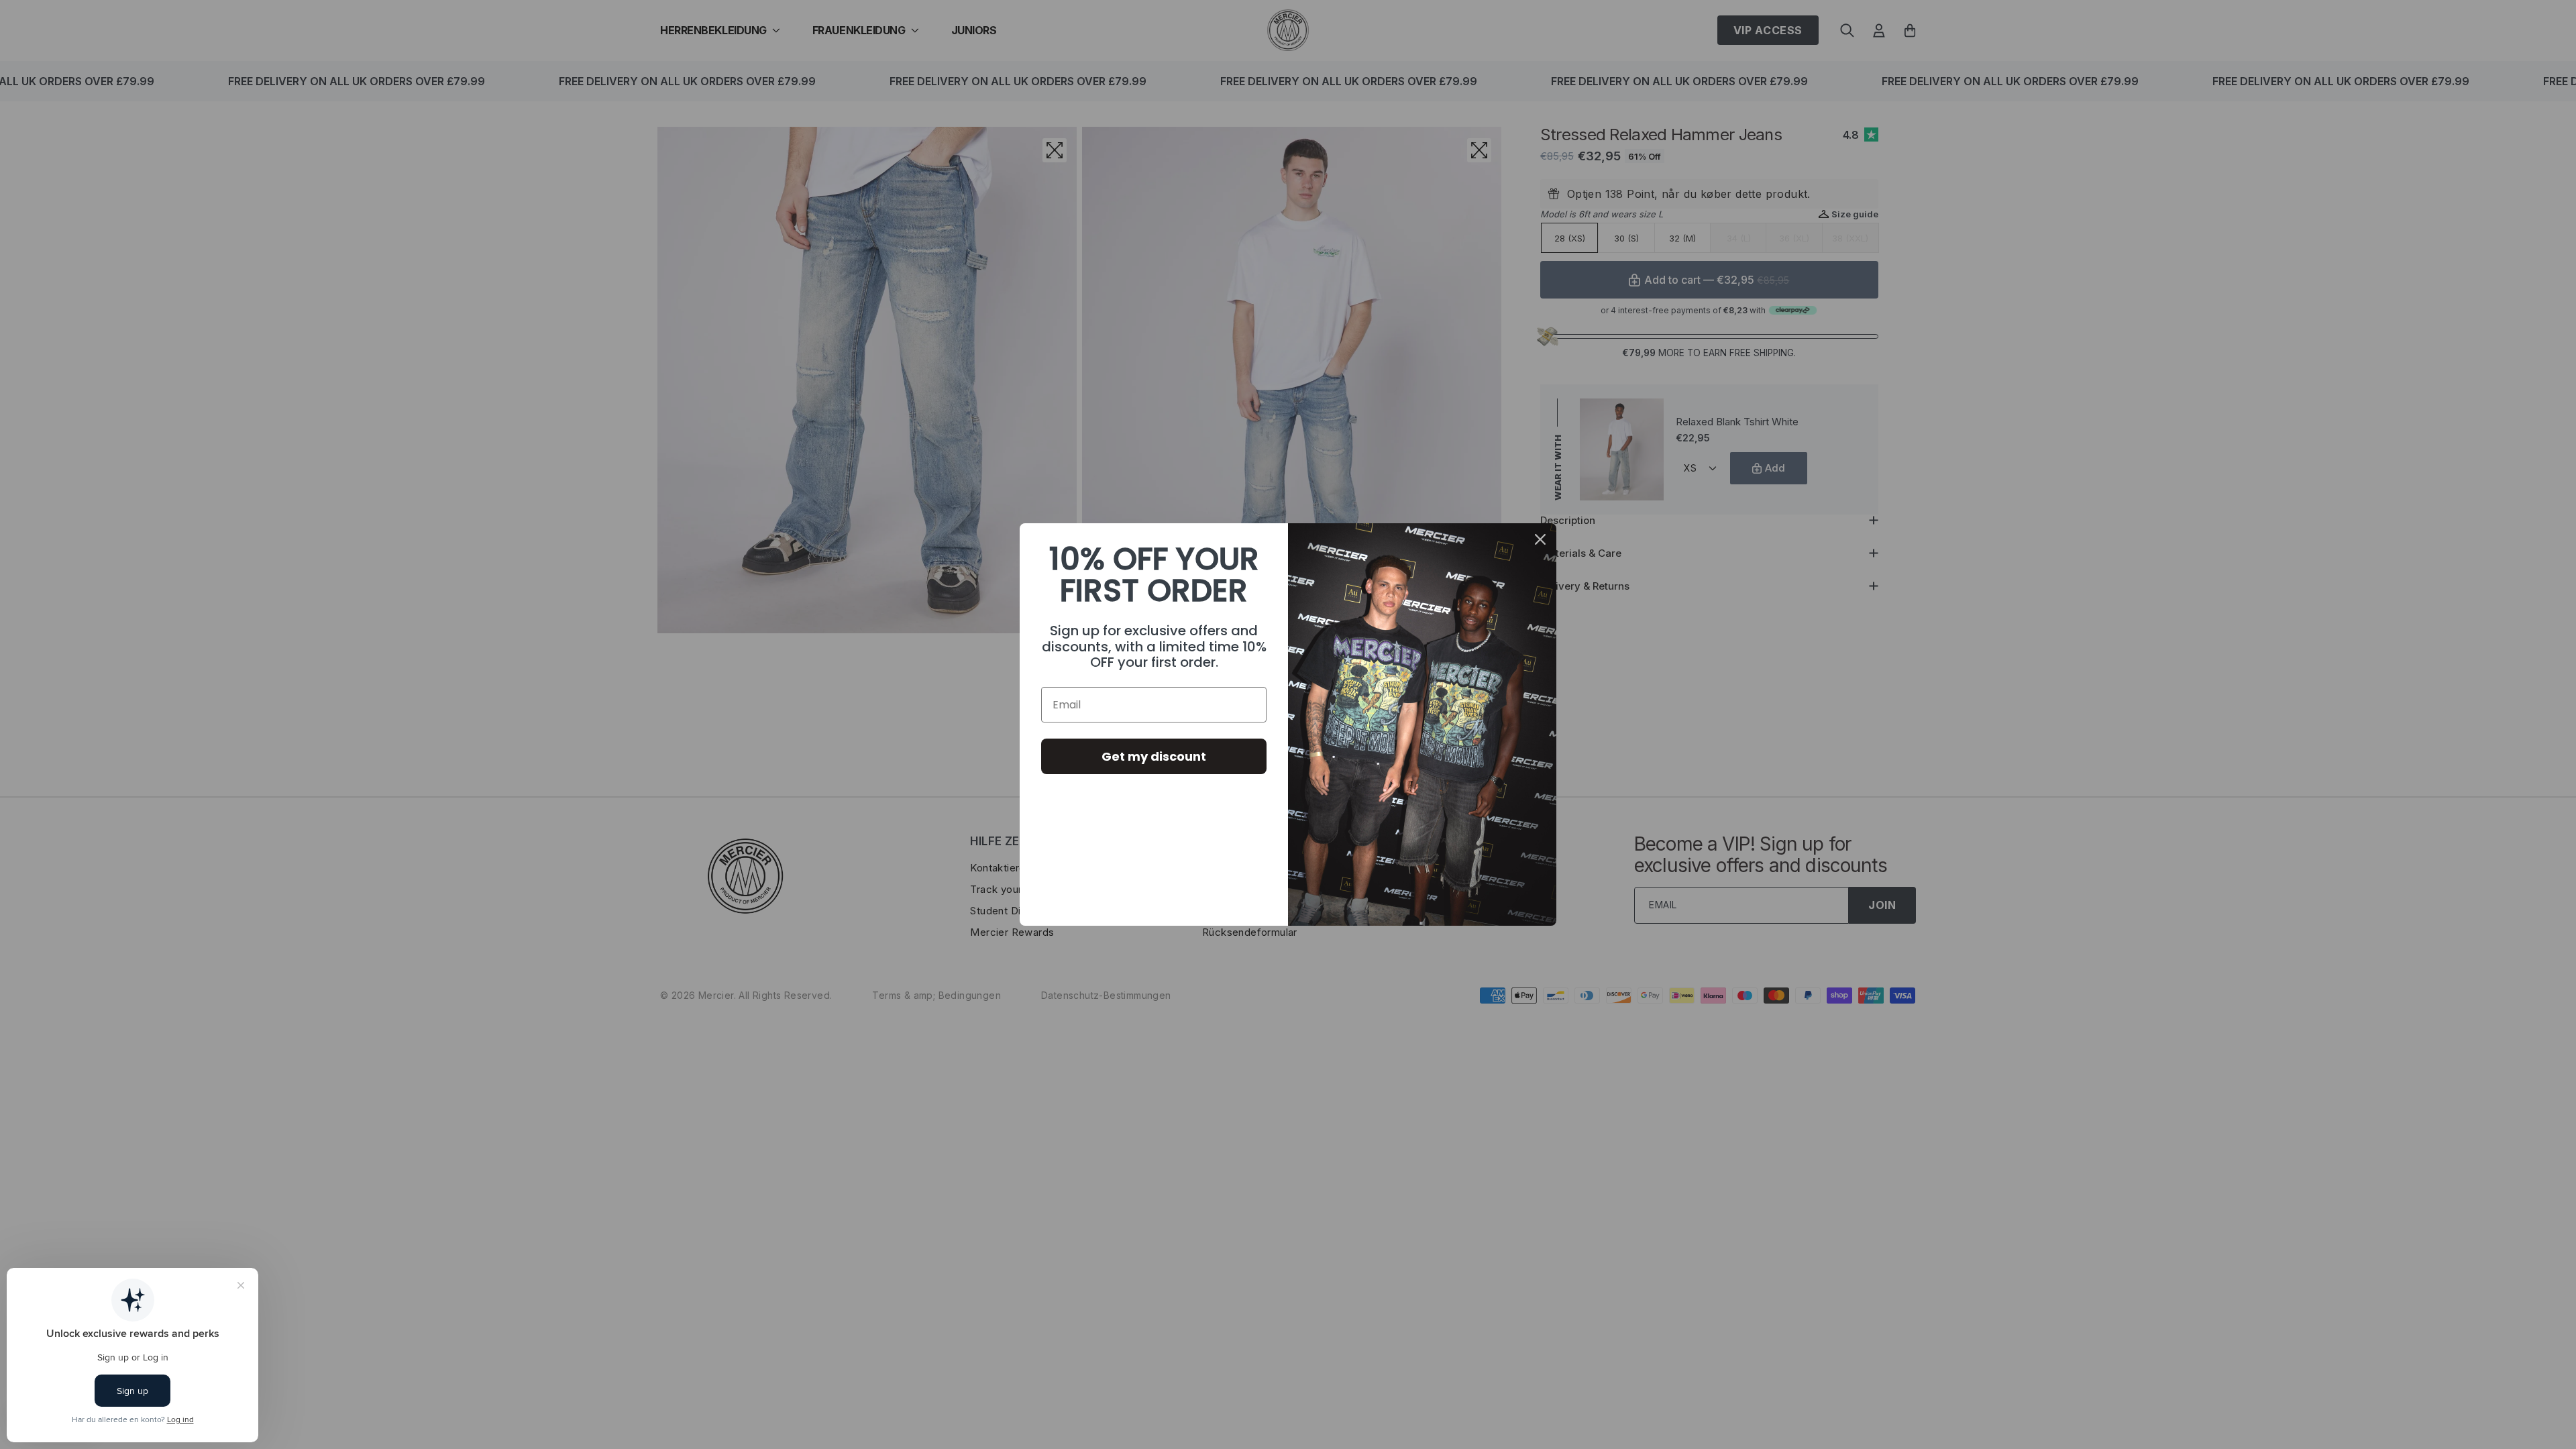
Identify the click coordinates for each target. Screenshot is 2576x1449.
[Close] (1540, 539)
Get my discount (1154, 756)
